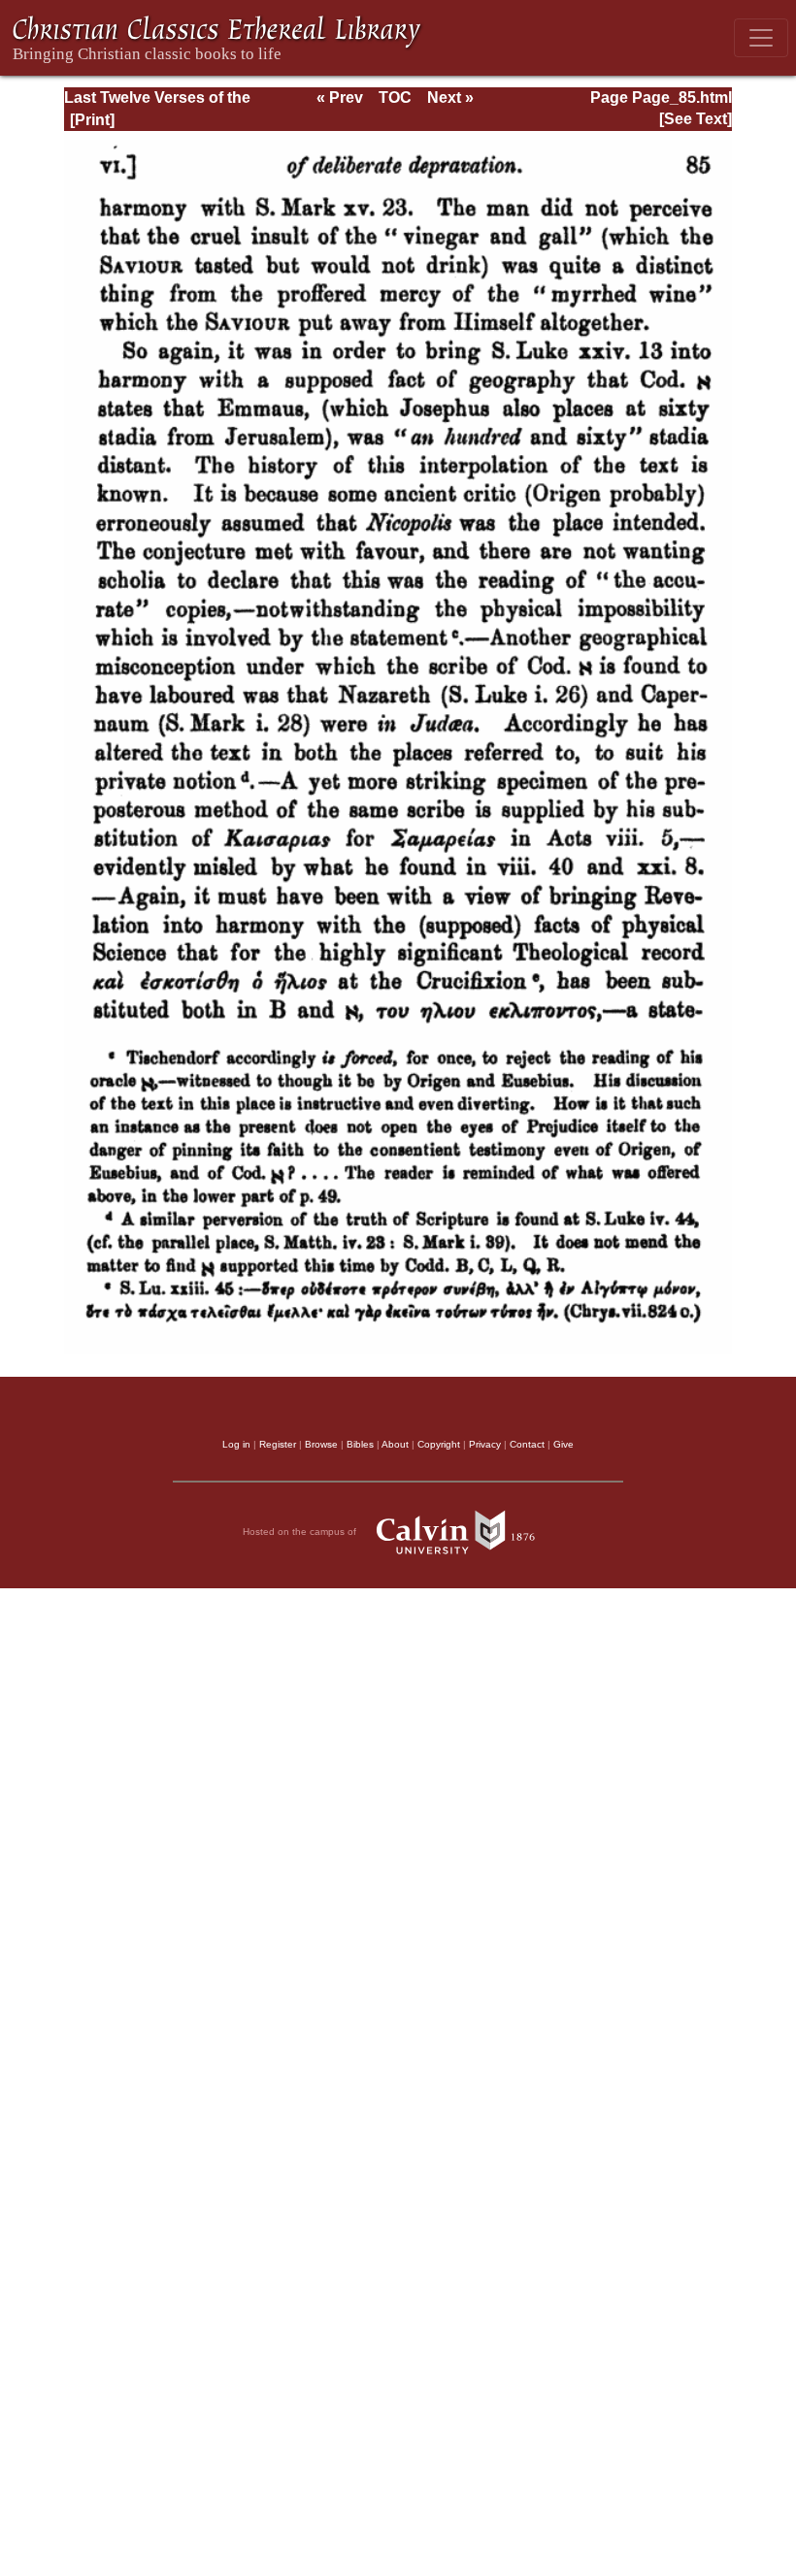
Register (278, 1444)
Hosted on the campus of (301, 1531)
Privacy (485, 1444)
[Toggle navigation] (761, 38)
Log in (236, 1444)
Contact (527, 1444)
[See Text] (696, 119)
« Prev (340, 98)
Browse (321, 1444)
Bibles (360, 1444)
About (395, 1444)
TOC (395, 98)
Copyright (439, 1444)
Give (564, 1444)
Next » (450, 98)
